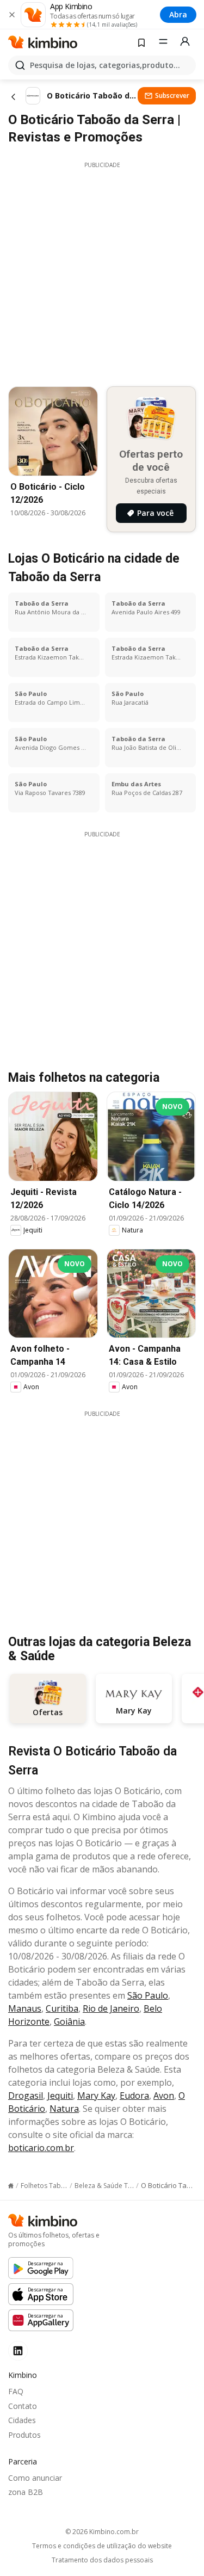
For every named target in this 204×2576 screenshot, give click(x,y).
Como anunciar (35, 2478)
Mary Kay (96, 2096)
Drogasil (26, 2096)
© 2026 (102, 2532)
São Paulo (148, 1995)
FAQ (16, 2391)
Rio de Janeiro (111, 2008)
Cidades (22, 2420)
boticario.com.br (41, 2148)
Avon (164, 2096)
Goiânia (69, 2022)
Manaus (25, 2008)
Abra (178, 14)
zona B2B (26, 2492)
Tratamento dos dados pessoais (102, 2560)
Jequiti (60, 2096)
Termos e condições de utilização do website (102, 2546)
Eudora (134, 2096)
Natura (64, 2109)
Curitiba (62, 2008)
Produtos (24, 2435)
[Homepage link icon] (11, 2186)
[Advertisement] (102, 271)
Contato (23, 2406)
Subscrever (172, 95)
